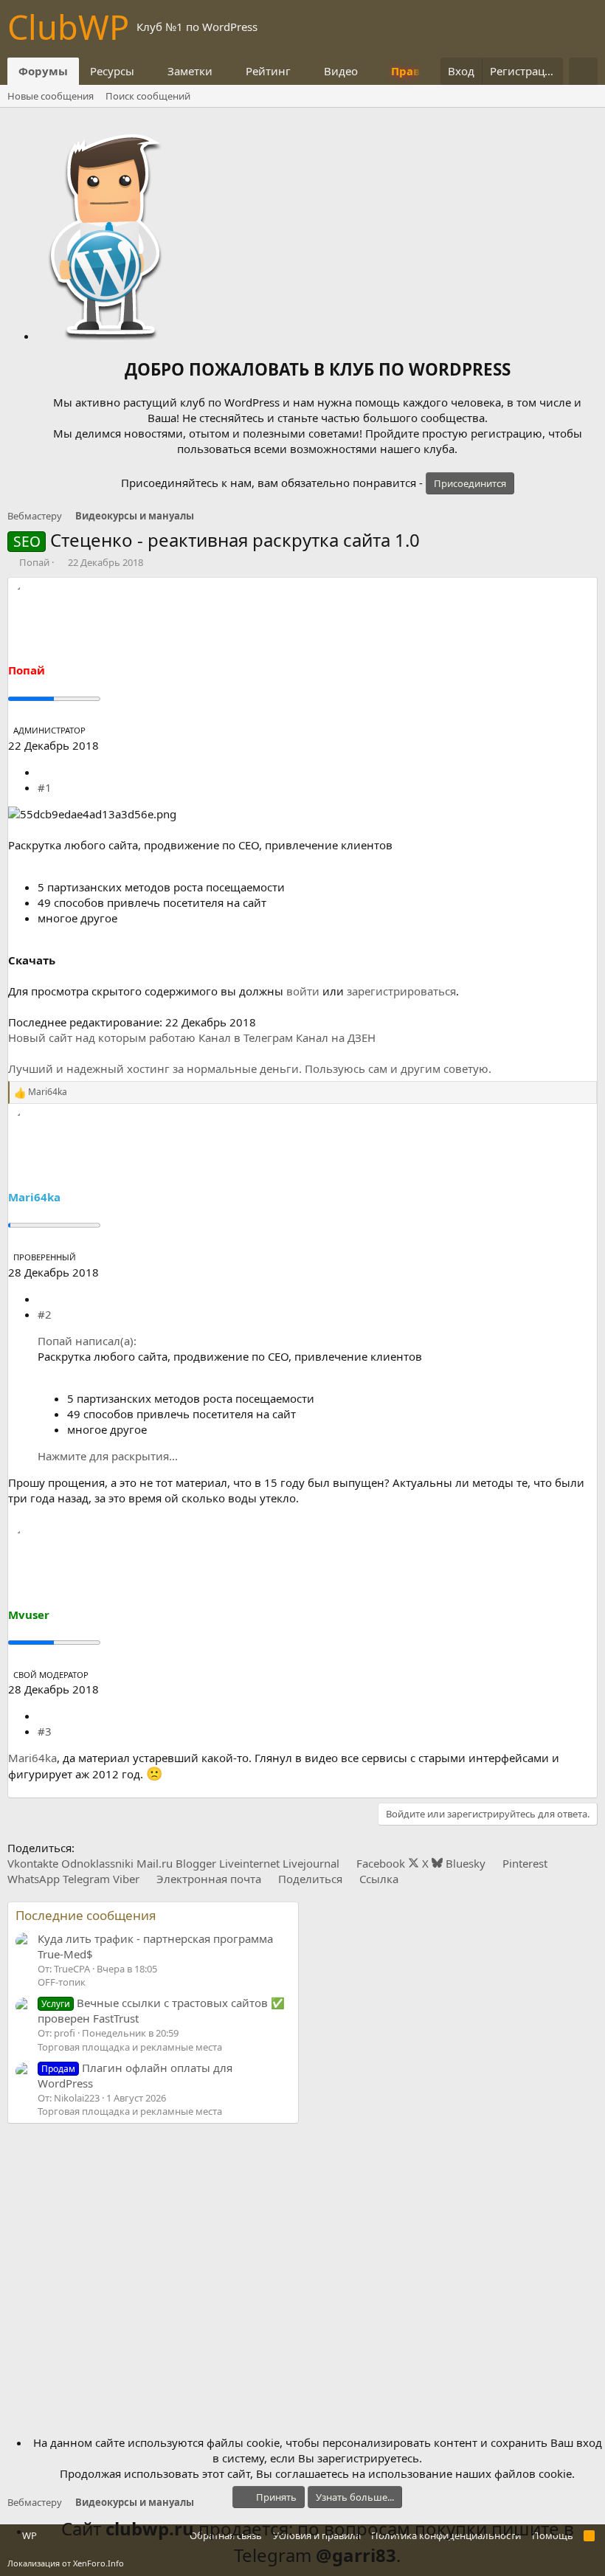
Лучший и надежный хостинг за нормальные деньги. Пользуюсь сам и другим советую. (250, 1068)
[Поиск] (583, 71)
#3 (45, 1731)
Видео (341, 71)
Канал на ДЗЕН (336, 1037)
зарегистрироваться (401, 991)
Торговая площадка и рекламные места (130, 2047)
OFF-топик (62, 1982)
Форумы (43, 71)
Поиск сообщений (148, 96)
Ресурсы (112, 71)
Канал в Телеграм (246, 1037)
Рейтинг (268, 71)
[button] (146, 71)
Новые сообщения (51, 96)
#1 (45, 787)
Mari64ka (32, 1758)
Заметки (190, 71)
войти (303, 991)
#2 (45, 1314)
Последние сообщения (86, 1915)
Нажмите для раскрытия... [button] (108, 1456)
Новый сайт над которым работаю (102, 1037)
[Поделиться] (43, 772)
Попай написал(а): (87, 1341)
